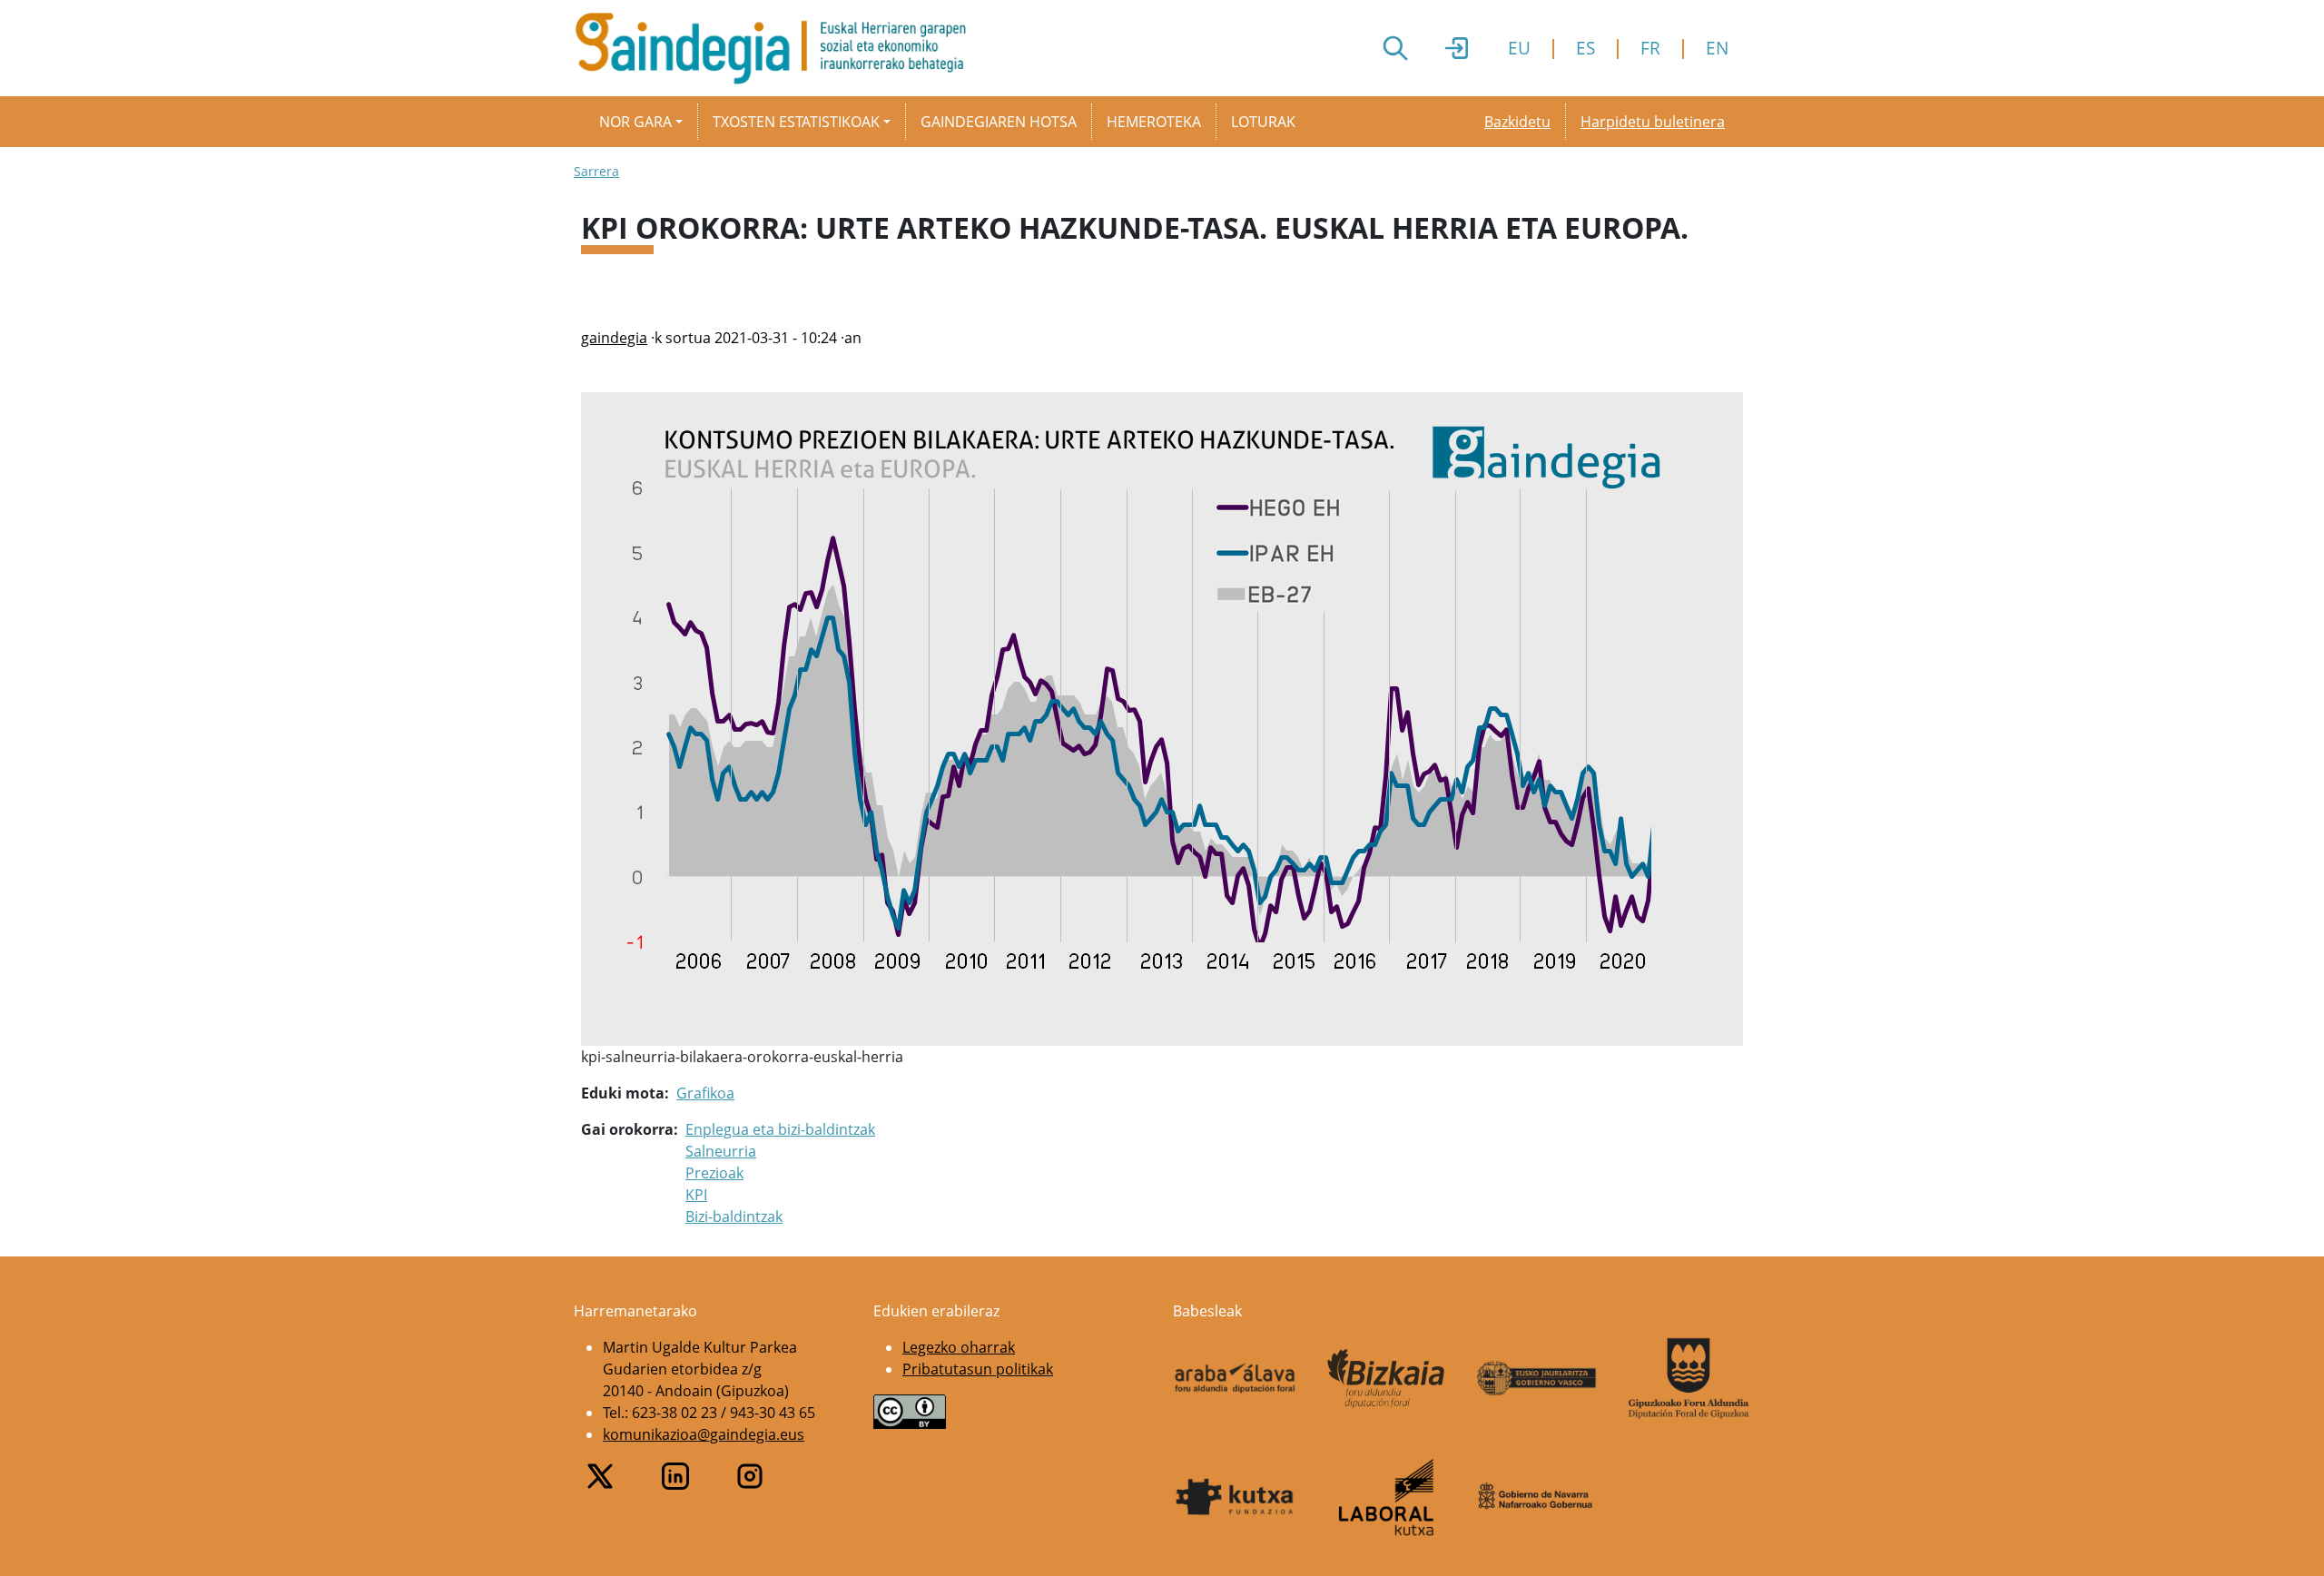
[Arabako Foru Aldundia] (1235, 1378)
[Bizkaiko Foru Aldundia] (1387, 1379)
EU (1519, 48)
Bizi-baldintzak (734, 1216)
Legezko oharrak (959, 1347)
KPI (696, 1195)
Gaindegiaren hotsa (999, 122)
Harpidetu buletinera (1653, 122)
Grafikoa (705, 1093)
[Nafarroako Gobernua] (1537, 1497)
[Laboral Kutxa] (1387, 1497)
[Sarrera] (778, 48)
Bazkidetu (1517, 122)
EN (1717, 48)
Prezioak (714, 1173)
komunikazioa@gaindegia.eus (704, 1434)
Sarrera (596, 171)
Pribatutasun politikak (978, 1369)
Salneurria (721, 1151)
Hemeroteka (1154, 122)
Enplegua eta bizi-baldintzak (780, 1129)
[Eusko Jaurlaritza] (1537, 1378)
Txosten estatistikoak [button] (796, 122)
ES (1585, 48)
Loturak (1263, 122)
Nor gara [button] (635, 122)
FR (1650, 48)
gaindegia (614, 338)
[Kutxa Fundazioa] (1235, 1497)
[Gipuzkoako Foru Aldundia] (1689, 1378)
